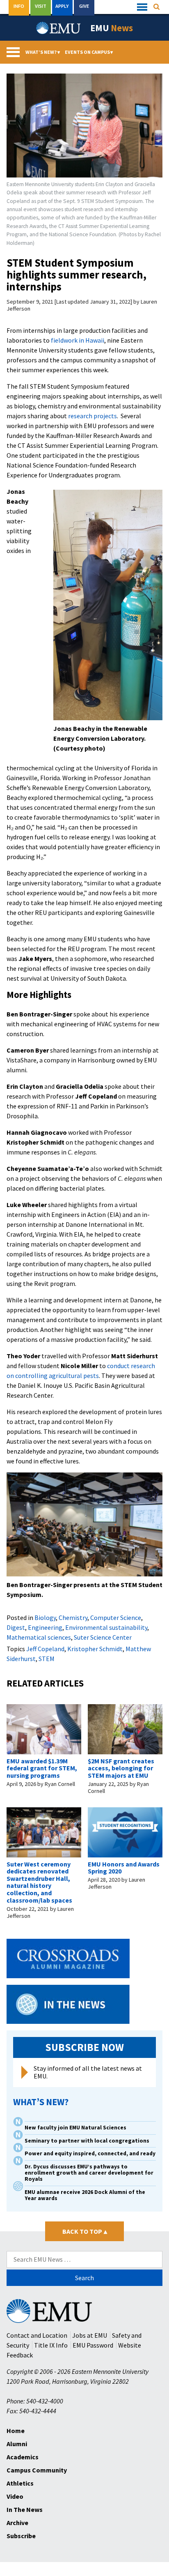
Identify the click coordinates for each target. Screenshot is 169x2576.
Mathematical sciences (39, 1637)
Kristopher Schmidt (95, 1649)
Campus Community (37, 2470)
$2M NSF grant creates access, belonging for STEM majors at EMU (121, 1768)
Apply (62, 6)
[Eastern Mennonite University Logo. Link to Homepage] (59, 28)
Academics (23, 2457)
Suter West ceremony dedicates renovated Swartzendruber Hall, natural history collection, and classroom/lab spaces (39, 1882)
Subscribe (21, 2536)
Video (15, 2496)
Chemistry (73, 1617)
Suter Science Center (103, 1637)
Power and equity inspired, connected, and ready (90, 2153)
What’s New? (43, 52)
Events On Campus (89, 52)
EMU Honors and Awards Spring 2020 (124, 1868)
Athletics (20, 2483)
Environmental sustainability (106, 1627)
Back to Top (85, 2231)
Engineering (45, 1627)
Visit (41, 6)
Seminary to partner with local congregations (87, 2141)
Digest (16, 1627)
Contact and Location (37, 2335)
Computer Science (116, 1617)
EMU (112, 28)
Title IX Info (51, 2345)
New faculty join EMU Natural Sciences (76, 2128)
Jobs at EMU (90, 2335)
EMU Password (93, 2345)
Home (16, 2431)
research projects (92, 416)
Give (84, 6)
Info (19, 6)
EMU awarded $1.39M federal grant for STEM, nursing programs (42, 1768)
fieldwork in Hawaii (78, 340)
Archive (17, 2523)
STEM (47, 1659)
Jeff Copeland (45, 1649)
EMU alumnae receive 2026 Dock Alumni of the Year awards (85, 2195)
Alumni (17, 2444)
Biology (45, 1617)
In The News (25, 2509)
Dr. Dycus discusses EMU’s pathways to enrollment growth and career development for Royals (89, 2173)
